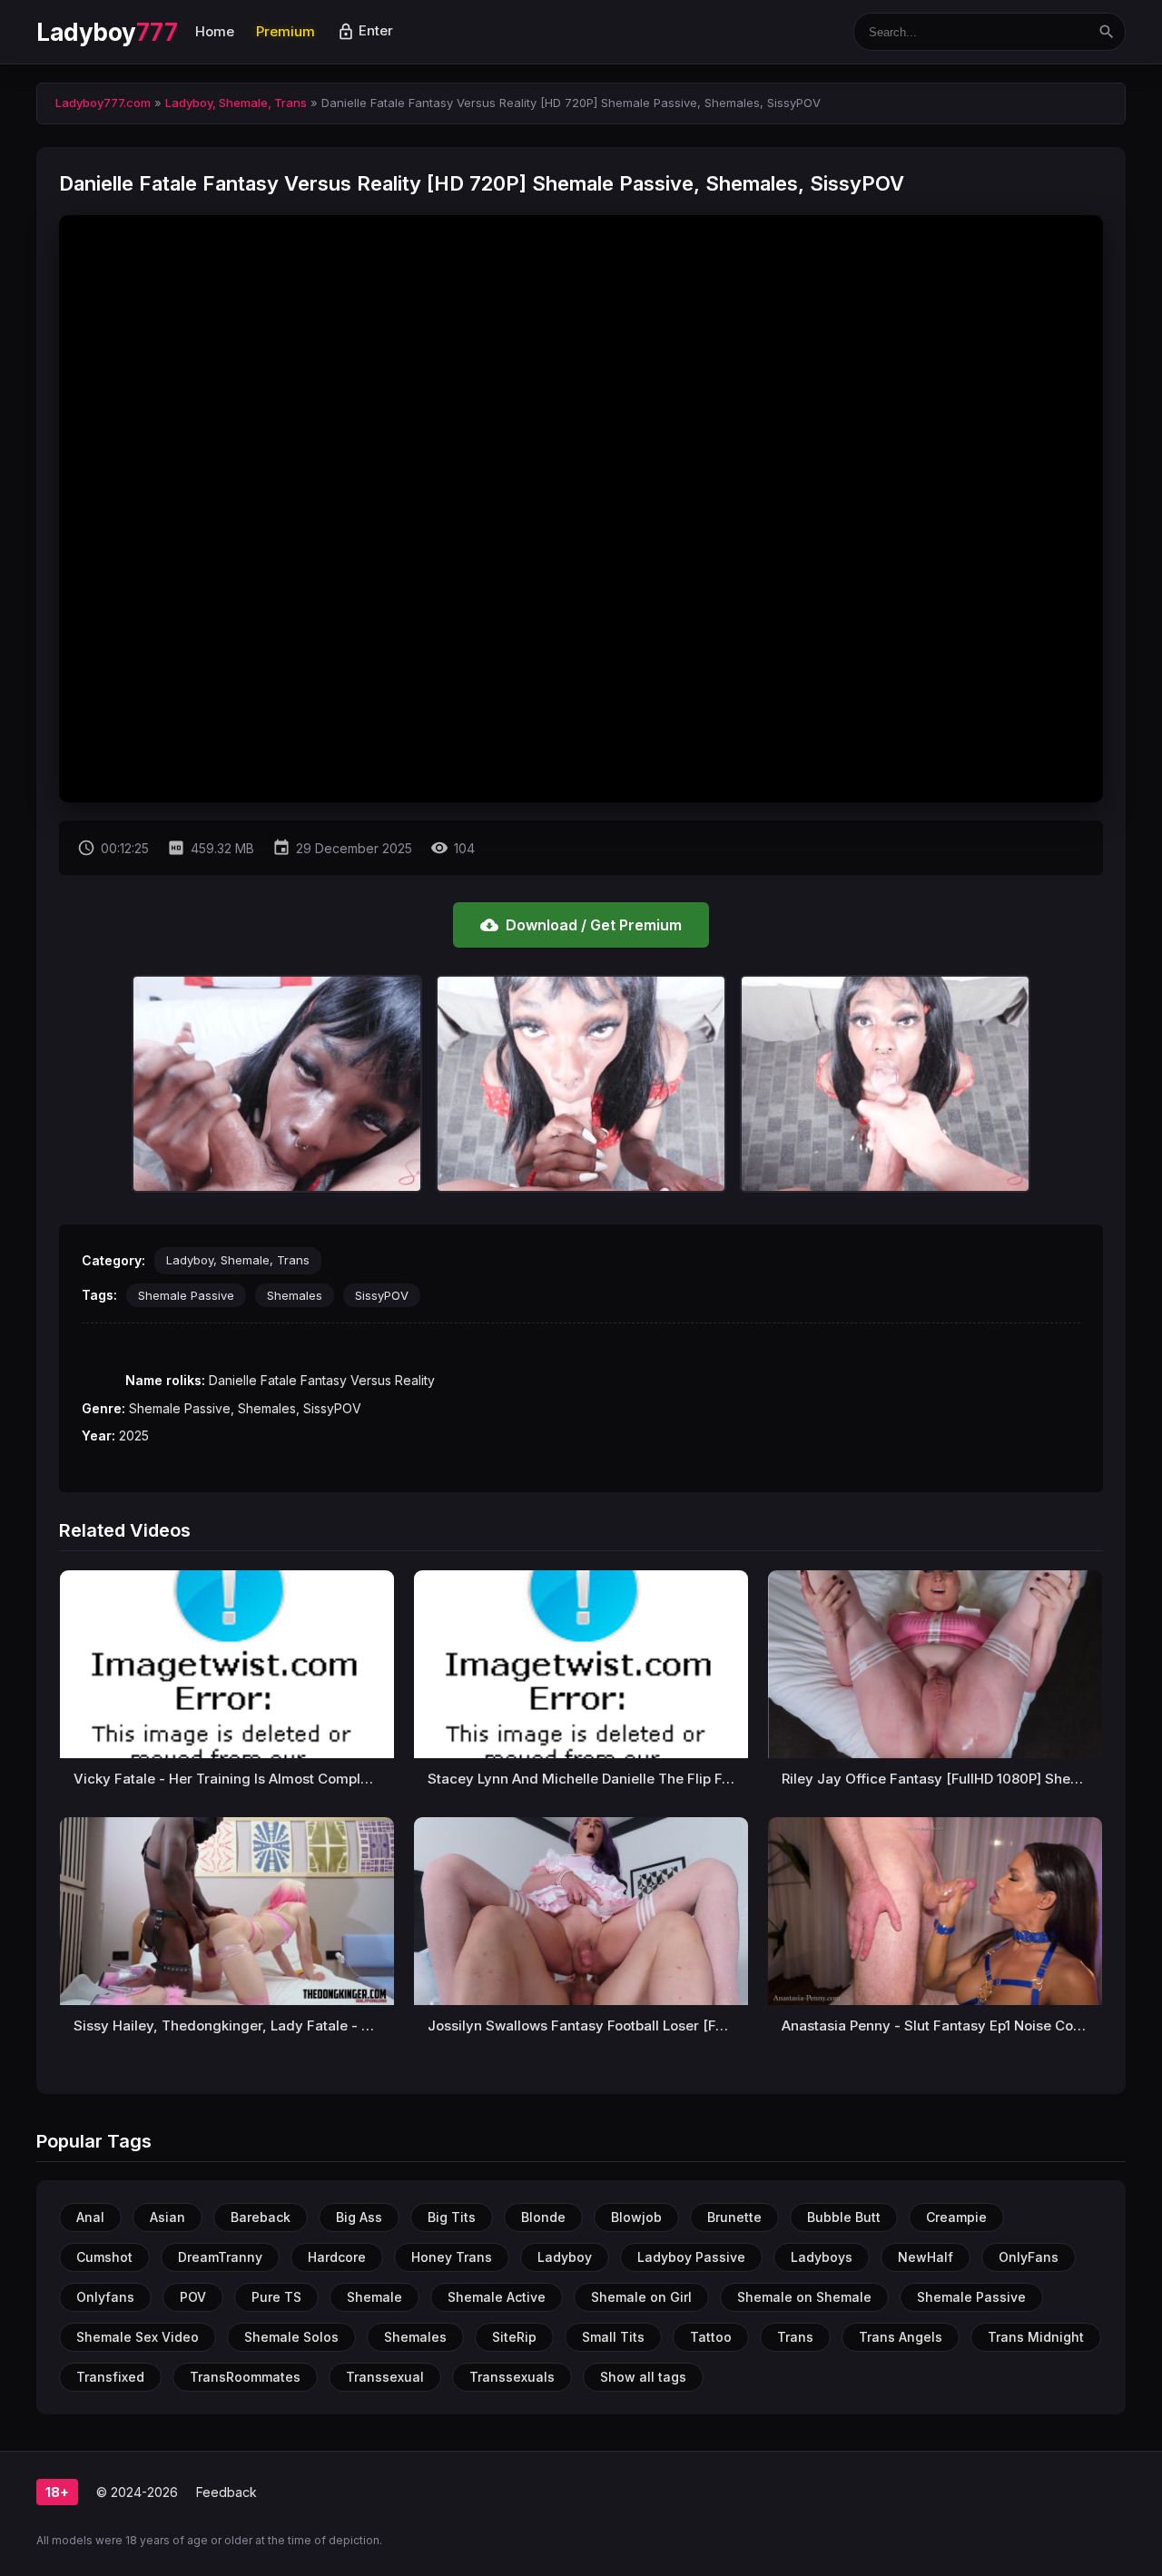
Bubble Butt (844, 2217)
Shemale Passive (186, 1295)
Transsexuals (512, 2377)
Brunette (734, 2217)
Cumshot (104, 2257)
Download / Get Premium (581, 925)
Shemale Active (497, 2297)
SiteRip (514, 2337)
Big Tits (452, 2217)
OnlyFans (1029, 2257)
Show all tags (643, 2377)
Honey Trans (452, 2257)
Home (215, 31)
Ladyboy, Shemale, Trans (238, 1260)
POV (193, 2297)
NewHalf (926, 2257)
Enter (365, 30)
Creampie (956, 2217)
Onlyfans (105, 2297)
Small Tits (613, 2337)
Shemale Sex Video (138, 2337)
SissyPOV (382, 1295)
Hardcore (337, 2257)
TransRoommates (245, 2377)
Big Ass (359, 2217)
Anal (90, 2217)
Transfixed (110, 2377)
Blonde (543, 2217)
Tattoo (711, 2337)
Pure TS (276, 2297)
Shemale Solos (291, 2337)
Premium (286, 31)
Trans (795, 2337)
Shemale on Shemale (804, 2297)
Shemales (295, 1295)
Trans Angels (901, 2337)
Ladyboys (822, 2257)
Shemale (374, 2297)
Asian (167, 2217)
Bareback (261, 2217)
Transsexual (385, 2377)
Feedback (226, 2492)
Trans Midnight (1036, 2337)
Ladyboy (107, 32)
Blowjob (636, 2217)
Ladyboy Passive (691, 2257)
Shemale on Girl (641, 2297)
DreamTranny (220, 2257)
